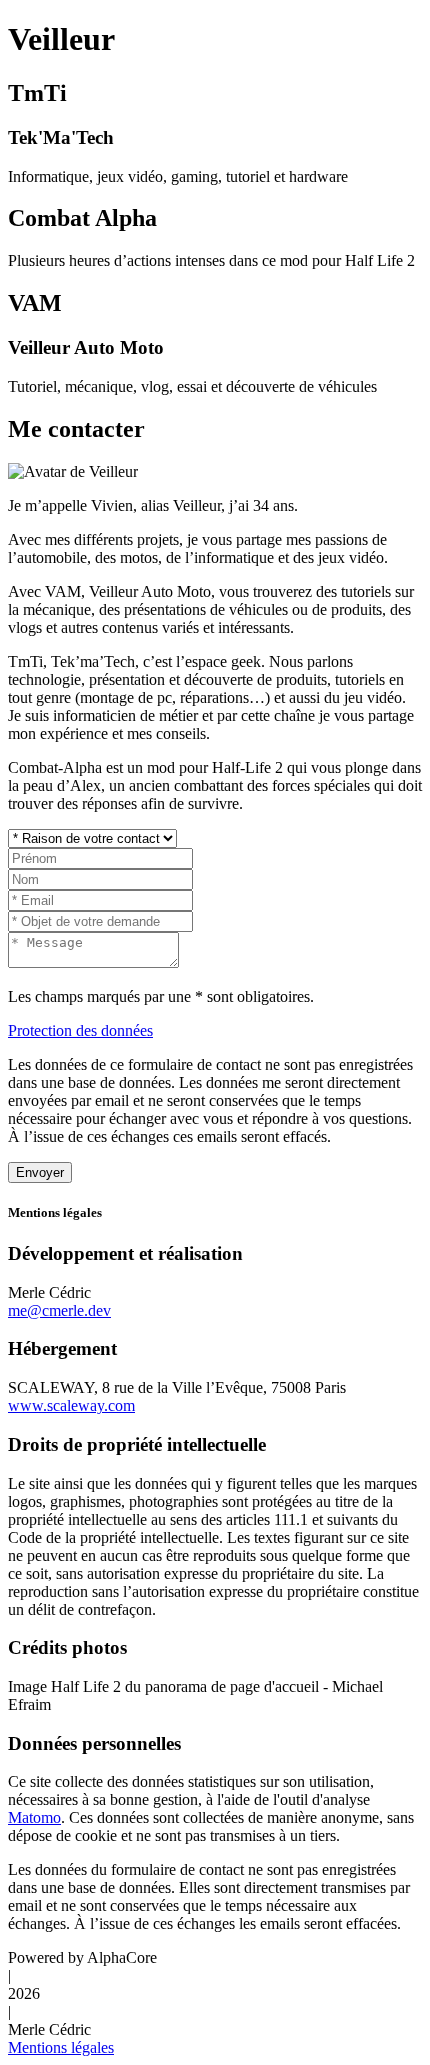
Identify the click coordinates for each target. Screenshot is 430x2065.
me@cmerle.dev (59, 1310)
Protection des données (80, 1030)
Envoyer (40, 1172)
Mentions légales (61, 2047)
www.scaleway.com (71, 1405)
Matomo (34, 1817)
